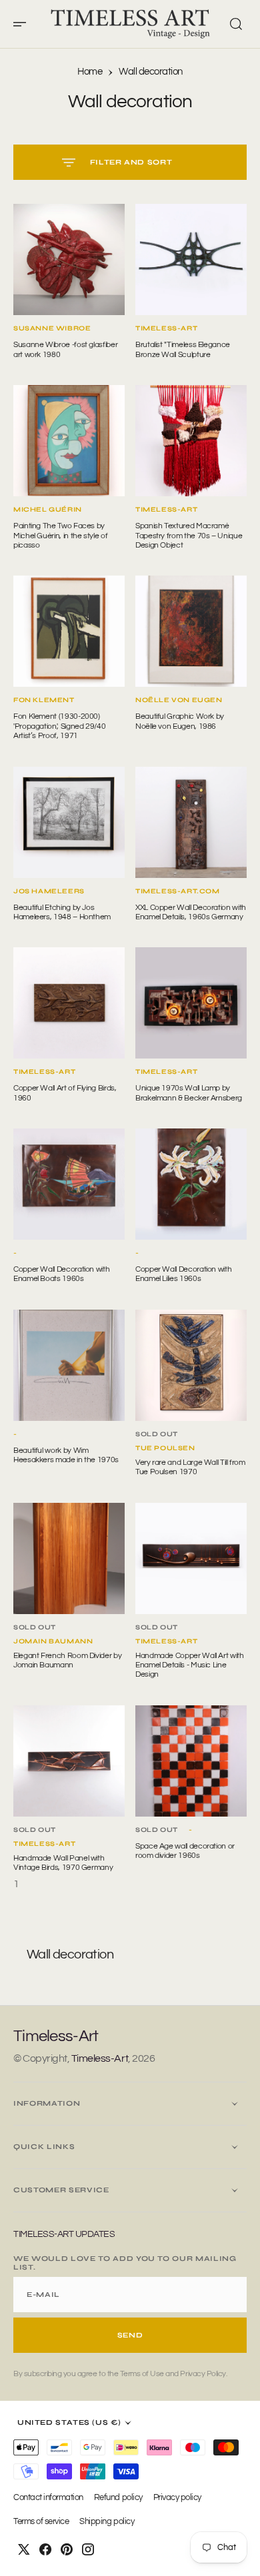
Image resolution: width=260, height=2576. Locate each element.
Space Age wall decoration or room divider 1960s (185, 1851)
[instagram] (88, 2549)
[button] (24, 24)
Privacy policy (177, 2498)
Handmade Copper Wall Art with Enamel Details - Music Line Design (190, 1665)
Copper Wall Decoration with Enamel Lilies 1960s (183, 1274)
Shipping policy (107, 2522)
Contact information (48, 2498)
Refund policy (118, 2498)
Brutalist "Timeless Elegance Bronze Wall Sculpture (183, 349)
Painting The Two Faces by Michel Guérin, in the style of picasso (60, 536)
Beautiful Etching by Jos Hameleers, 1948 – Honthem (62, 912)
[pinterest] (67, 2549)
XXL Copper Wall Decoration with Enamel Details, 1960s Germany (191, 912)
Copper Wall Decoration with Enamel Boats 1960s (61, 1274)
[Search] (236, 24)
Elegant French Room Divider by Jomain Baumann (67, 1660)
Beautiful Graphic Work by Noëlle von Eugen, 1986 (180, 721)
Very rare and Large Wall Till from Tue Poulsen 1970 (190, 1467)
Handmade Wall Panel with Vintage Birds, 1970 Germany (63, 1863)
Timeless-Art (100, 2058)
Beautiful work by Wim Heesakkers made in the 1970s (66, 1455)
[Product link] (69, 259)
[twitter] (24, 2549)
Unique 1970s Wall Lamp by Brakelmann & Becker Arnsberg (189, 1093)
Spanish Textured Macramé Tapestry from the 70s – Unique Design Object (189, 536)
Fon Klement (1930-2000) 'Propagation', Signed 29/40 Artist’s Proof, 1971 (59, 726)
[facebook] (45, 2549)
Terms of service (41, 2522)
